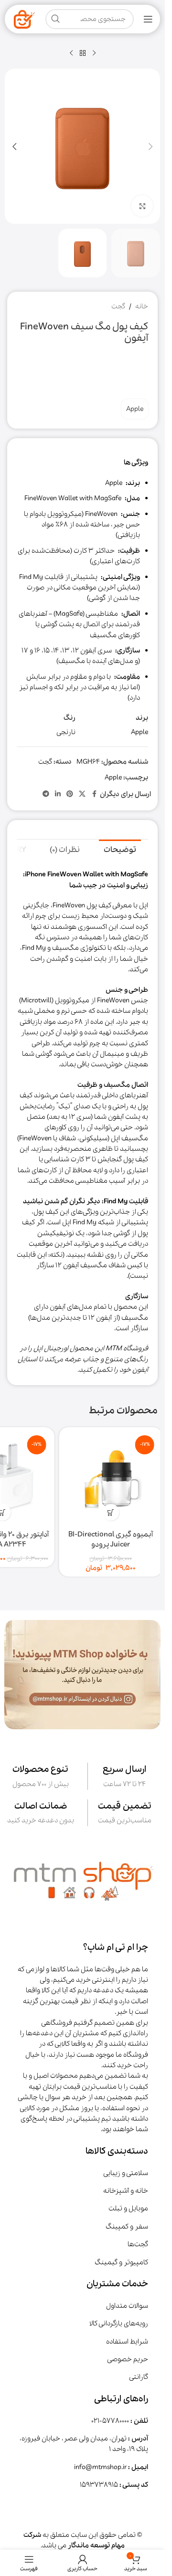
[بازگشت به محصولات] (83, 53)
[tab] (120, 850)
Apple (135, 409)
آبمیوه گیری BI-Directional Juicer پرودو (106, 1540)
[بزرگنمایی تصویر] (142, 206)
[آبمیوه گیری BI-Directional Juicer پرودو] (106, 1479)
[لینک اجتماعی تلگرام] (46, 794)
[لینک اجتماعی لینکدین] (58, 794)
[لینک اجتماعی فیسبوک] (94, 794)
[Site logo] (24, 19)
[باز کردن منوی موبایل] (148, 19)
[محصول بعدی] (71, 53)
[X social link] (82, 794)
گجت (118, 306)
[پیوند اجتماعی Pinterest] (70, 794)
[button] (150, 147)
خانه (142, 306)
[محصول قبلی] (94, 53)
